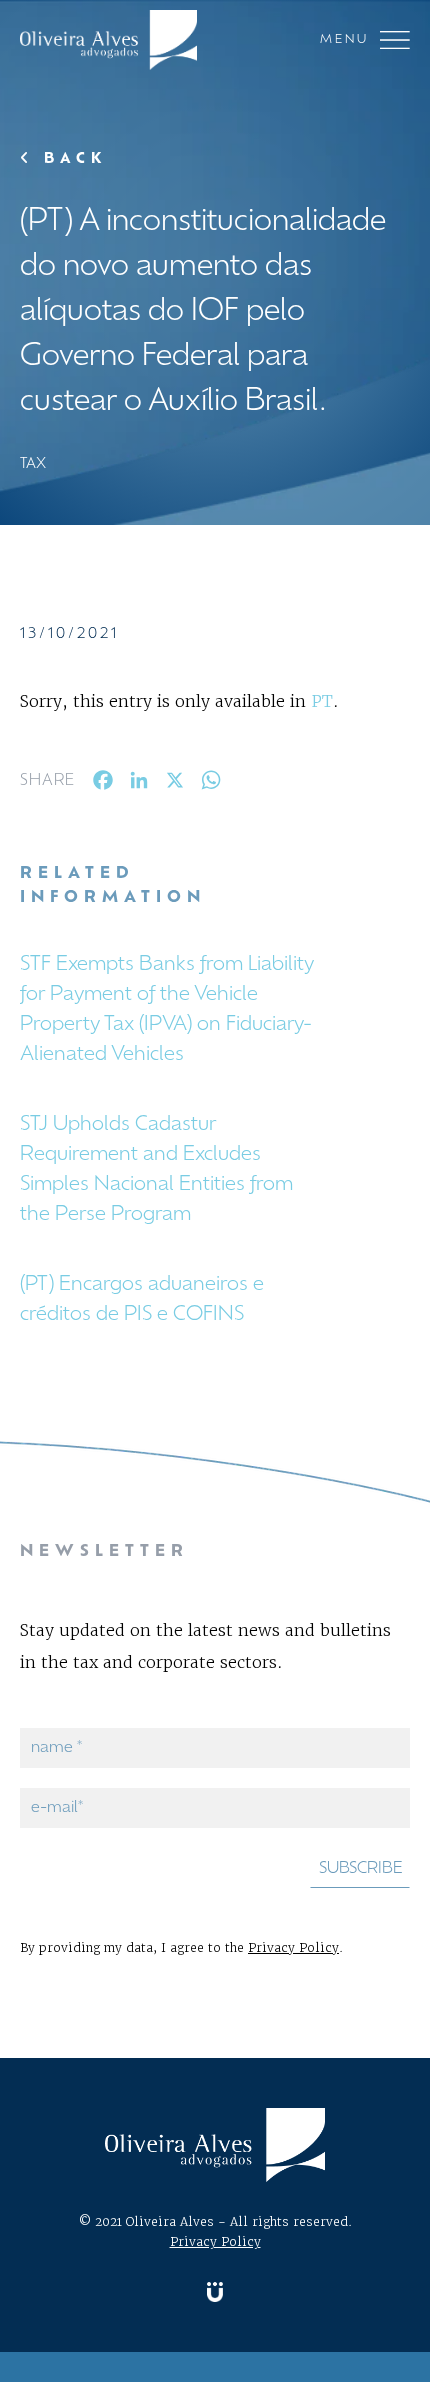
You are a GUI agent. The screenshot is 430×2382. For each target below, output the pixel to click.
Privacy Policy (293, 1947)
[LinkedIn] (139, 784)
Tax (33, 464)
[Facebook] (103, 784)
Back (71, 159)
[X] (175, 784)
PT (322, 701)
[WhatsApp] (211, 784)
